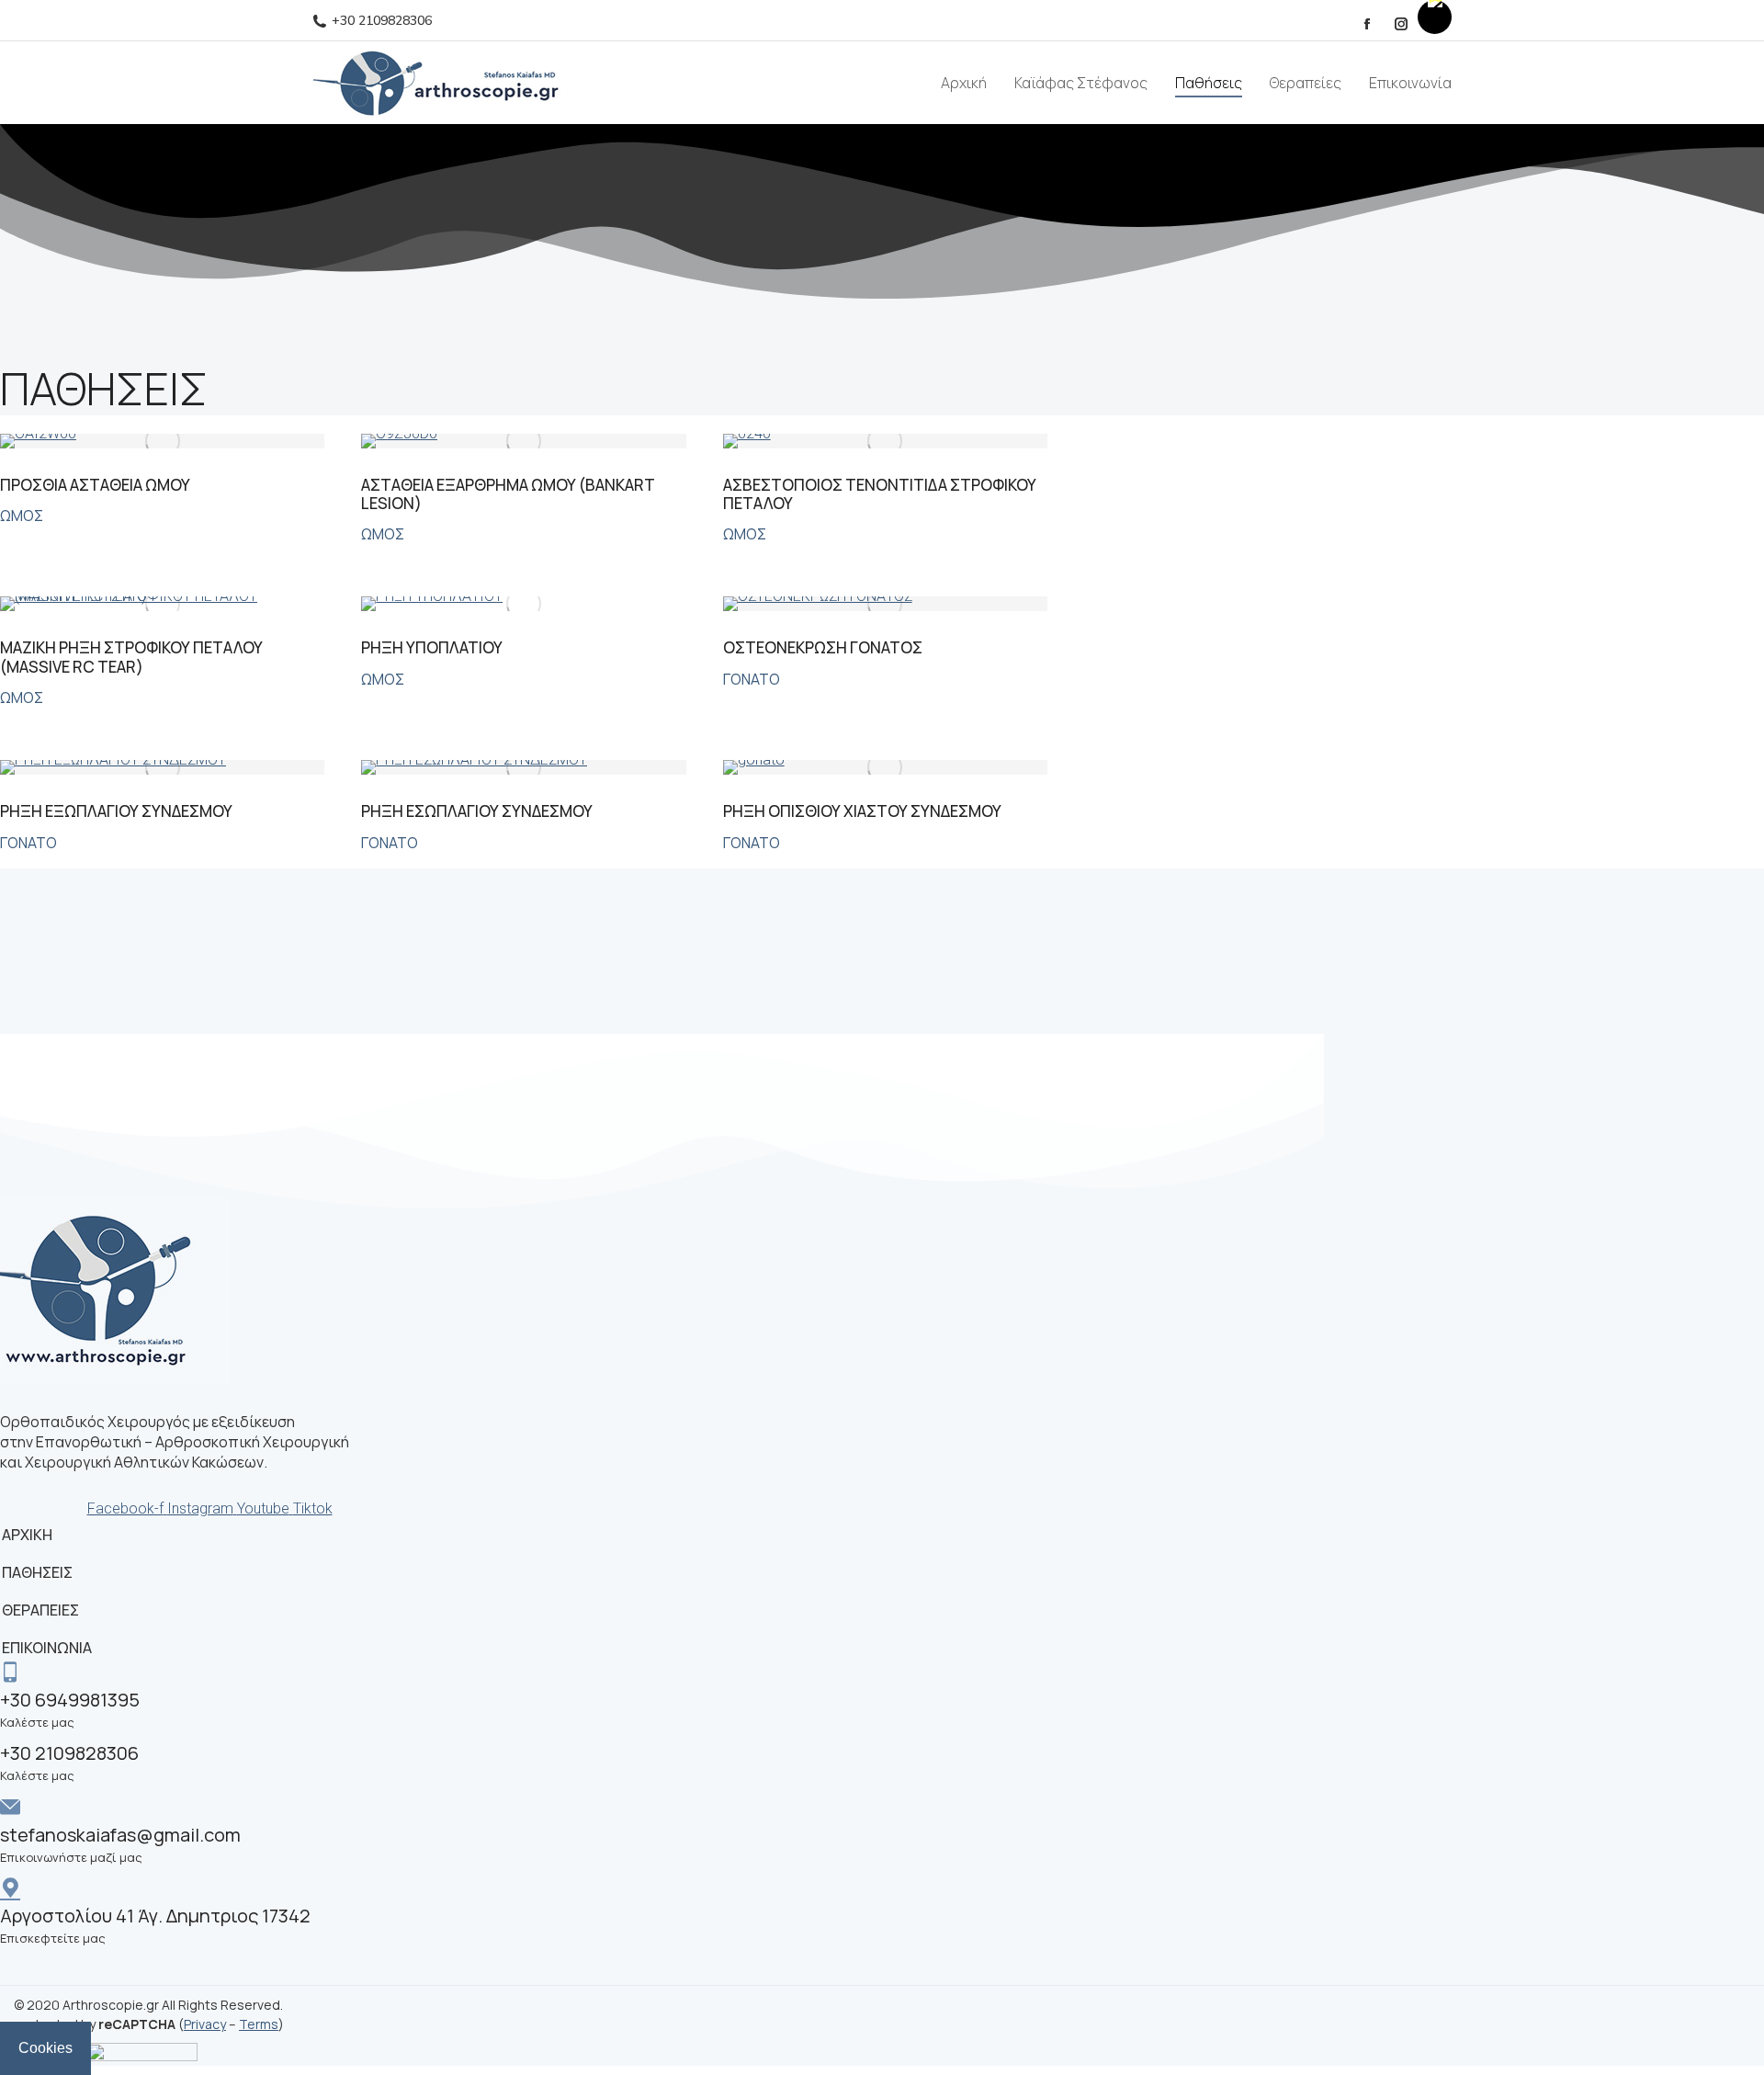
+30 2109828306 (382, 21)
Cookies (45, 2048)
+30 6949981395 (70, 1700)
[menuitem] (964, 83)
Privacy (205, 2024)
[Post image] (162, 441)
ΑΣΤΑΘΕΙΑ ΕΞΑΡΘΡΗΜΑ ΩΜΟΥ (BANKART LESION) (508, 494)
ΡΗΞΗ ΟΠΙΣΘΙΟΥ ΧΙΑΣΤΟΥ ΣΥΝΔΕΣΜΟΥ (862, 811)
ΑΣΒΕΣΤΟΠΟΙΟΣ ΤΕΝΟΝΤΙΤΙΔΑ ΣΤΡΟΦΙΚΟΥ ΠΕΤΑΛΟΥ (880, 494)
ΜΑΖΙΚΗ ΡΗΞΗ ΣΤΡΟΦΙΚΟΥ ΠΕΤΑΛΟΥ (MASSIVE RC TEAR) (131, 657)
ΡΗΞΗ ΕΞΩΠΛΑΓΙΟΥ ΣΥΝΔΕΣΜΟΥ (116, 811)
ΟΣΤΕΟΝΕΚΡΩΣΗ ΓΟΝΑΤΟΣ (823, 647)
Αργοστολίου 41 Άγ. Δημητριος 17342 (155, 1916)
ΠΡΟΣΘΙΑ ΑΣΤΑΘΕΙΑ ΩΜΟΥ (95, 485)
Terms (259, 2024)
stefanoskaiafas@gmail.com (120, 1835)
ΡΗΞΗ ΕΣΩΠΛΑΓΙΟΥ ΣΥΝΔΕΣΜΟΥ (477, 811)
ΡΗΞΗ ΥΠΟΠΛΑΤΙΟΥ (432, 647)
